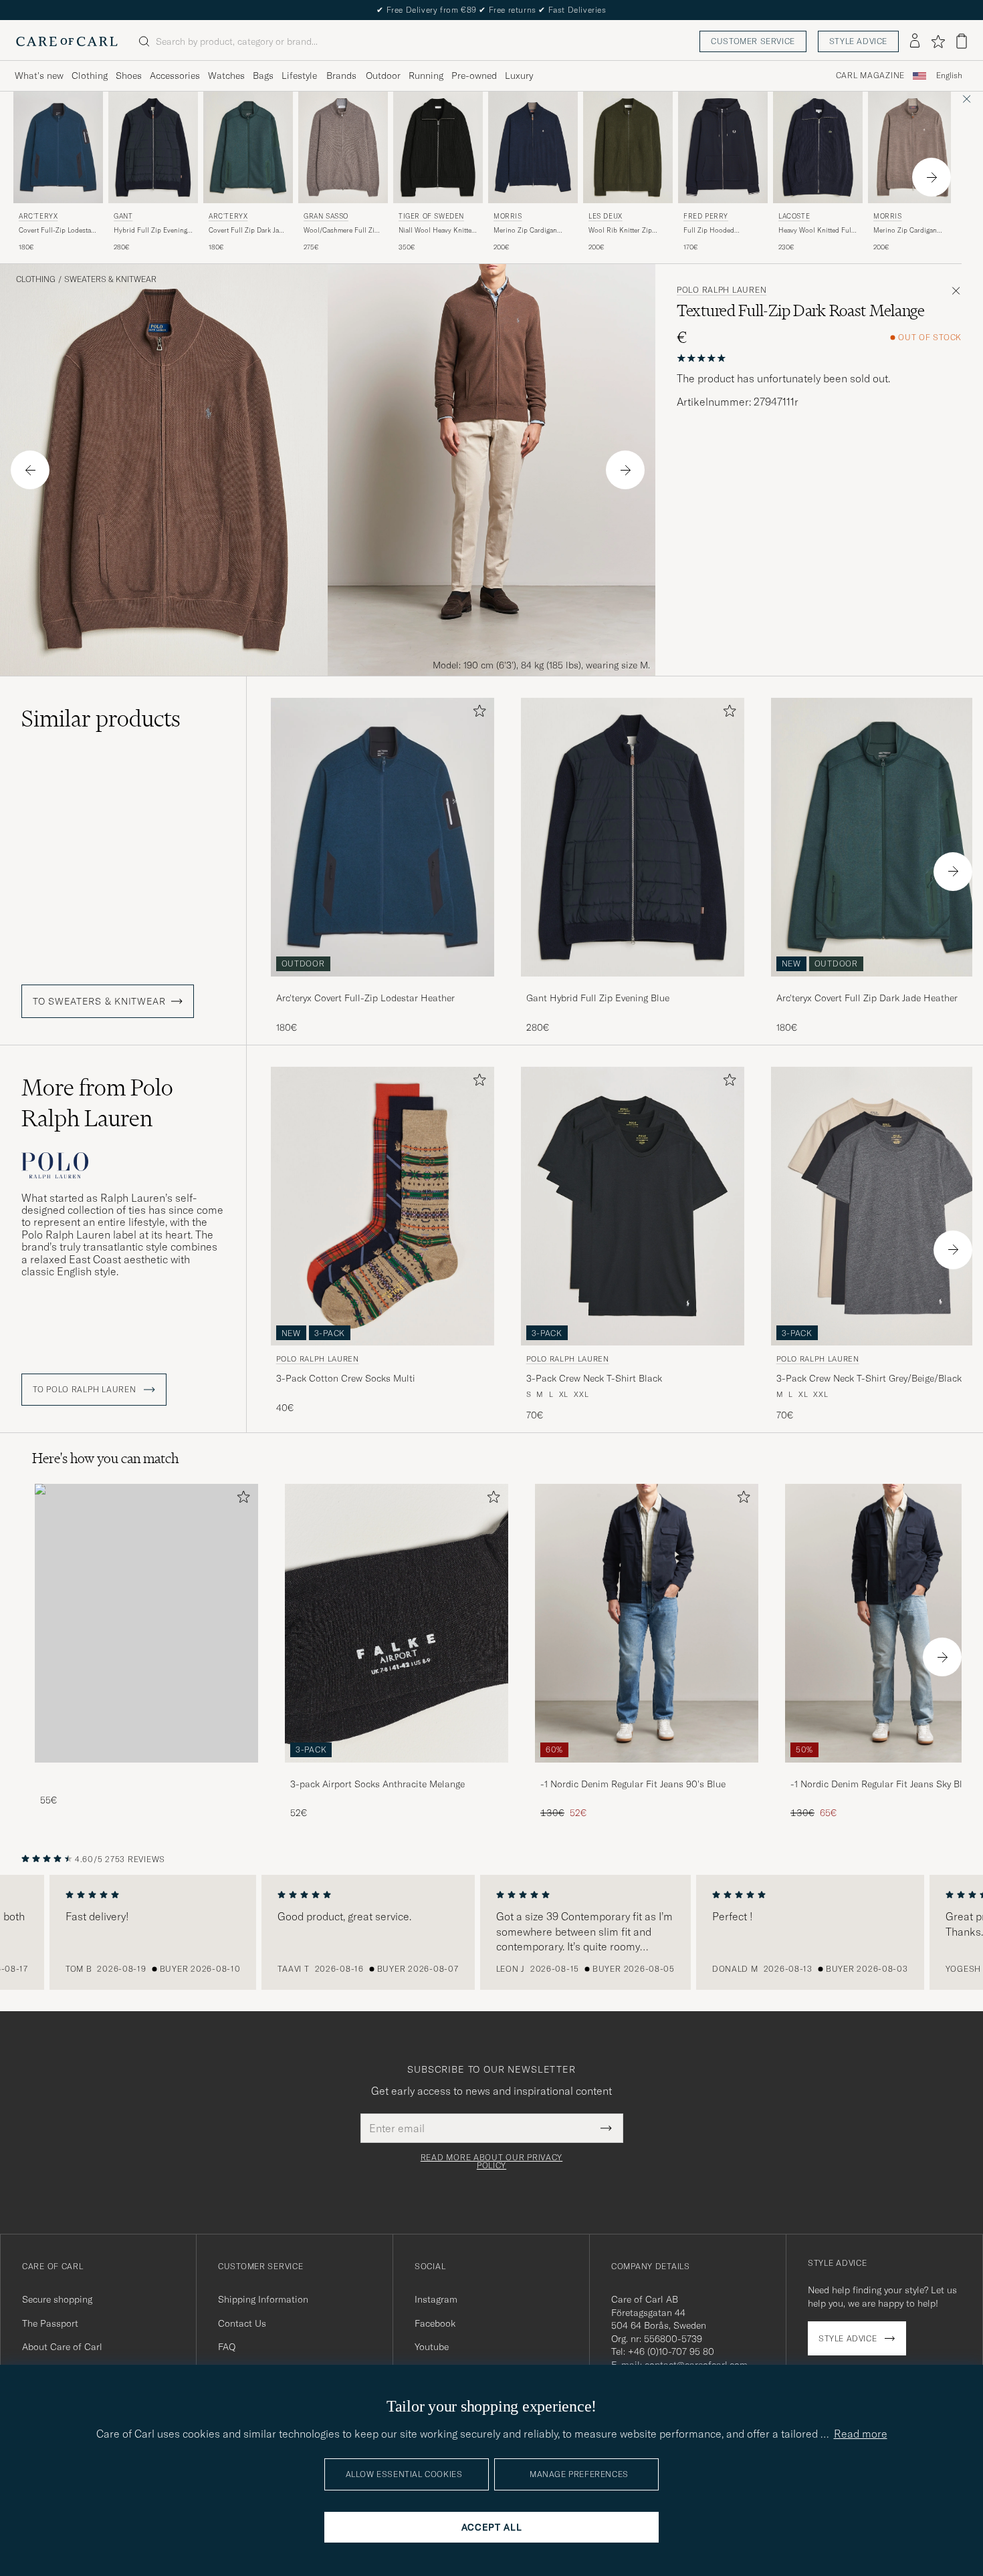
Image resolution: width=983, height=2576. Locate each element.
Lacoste (794, 216)
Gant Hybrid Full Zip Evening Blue (598, 998)
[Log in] (915, 41)
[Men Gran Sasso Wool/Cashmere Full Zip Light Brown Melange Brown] (343, 147)
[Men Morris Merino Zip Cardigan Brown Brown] (913, 147)
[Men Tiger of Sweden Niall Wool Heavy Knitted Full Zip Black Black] (438, 147)
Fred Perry (706, 216)
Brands (341, 76)
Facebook (435, 2323)
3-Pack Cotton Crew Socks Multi (346, 1378)
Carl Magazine (870, 76)
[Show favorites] (938, 41)
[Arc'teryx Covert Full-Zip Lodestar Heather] (383, 986)
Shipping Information (263, 2299)
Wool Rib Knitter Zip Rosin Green (620, 231)
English (949, 76)
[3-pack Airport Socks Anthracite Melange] (397, 1772)
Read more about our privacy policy (491, 2162)
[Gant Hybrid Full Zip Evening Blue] (633, 986)
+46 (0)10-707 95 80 (671, 2351)
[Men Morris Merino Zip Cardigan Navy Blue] (533, 147)
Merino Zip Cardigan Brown (905, 231)
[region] (491, 1932)
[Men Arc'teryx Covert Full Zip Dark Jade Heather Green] (248, 147)
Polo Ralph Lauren (722, 290)
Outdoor (383, 76)
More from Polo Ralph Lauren (97, 1103)
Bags (263, 76)
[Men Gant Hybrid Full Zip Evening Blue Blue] (153, 147)
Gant (123, 216)
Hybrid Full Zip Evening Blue (150, 231)
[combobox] (949, 76)
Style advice (858, 41)
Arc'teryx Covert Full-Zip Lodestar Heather (365, 998)
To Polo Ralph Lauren (86, 1390)
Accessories (175, 76)
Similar (101, 719)
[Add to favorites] (477, 714)
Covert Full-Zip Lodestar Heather (56, 231)
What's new (39, 76)
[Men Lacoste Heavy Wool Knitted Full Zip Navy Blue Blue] (818, 147)
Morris (508, 216)
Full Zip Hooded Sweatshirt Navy (709, 231)
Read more (861, 2434)
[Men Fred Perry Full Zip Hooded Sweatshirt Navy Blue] (723, 147)
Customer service (753, 41)
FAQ (227, 2347)
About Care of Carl (62, 2347)
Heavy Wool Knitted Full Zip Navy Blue (816, 231)
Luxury (519, 76)
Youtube (432, 2347)
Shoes (129, 76)
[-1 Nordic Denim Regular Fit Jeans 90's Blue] (647, 1772)
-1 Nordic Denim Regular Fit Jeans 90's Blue (633, 1784)
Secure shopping (57, 2299)
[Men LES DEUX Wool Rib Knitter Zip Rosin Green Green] (628, 147)
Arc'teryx (38, 216)
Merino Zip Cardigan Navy (525, 231)
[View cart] (962, 41)
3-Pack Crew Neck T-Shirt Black (594, 1378)
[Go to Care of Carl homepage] (67, 41)
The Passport (50, 2323)
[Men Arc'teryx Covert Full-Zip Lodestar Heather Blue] (58, 147)
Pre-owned (474, 76)
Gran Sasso (326, 216)
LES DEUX (606, 216)
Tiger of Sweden (431, 216)
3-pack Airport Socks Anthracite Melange (377, 1784)
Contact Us (242, 2323)
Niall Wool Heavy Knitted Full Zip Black (437, 231)
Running (426, 76)
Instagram (436, 2299)
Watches (226, 76)
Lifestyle (299, 76)
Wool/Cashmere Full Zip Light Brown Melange (341, 231)
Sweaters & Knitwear (110, 279)
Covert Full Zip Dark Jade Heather (247, 231)
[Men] (146, 1623)
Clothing (90, 76)
